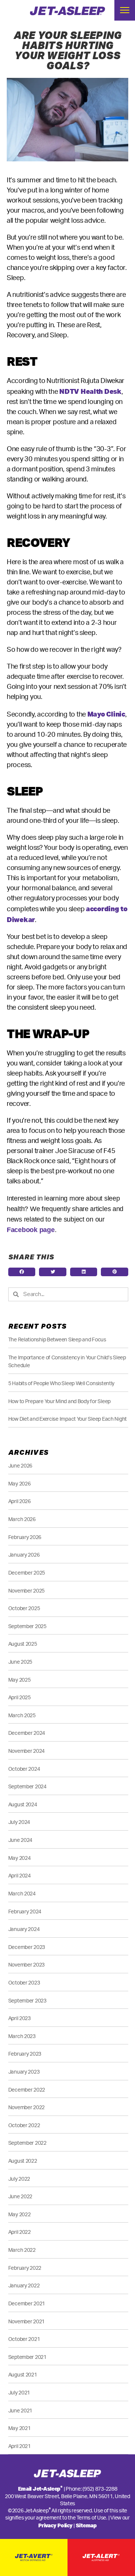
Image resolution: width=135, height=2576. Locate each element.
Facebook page (31, 1230)
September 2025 (27, 1626)
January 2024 (24, 1929)
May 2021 (19, 2428)
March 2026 (22, 1519)
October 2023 (24, 1983)
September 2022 (27, 2143)
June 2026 (20, 1466)
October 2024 (24, 1769)
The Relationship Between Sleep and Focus (57, 1340)
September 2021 (27, 2357)
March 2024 (22, 1894)
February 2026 (25, 1537)
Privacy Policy (55, 2525)
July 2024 (19, 1822)
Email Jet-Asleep (40, 2489)
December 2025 (27, 1573)
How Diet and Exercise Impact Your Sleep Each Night (68, 1419)
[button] (22, 1272)
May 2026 (19, 1484)
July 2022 (19, 2179)
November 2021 (27, 2322)
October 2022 (24, 2125)
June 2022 (20, 2197)
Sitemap (86, 2525)
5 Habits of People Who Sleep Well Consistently (61, 1383)
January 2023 (24, 2072)
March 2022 (22, 2250)
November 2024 (27, 1751)
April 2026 (19, 1501)
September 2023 (27, 2001)
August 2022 (23, 2161)
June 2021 (20, 2411)
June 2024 (20, 1840)
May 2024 (19, 1858)
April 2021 (19, 2446)
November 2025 (27, 1591)
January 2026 (24, 1555)
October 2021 (24, 2339)
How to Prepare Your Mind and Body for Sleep (59, 1401)
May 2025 (19, 1680)
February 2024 (25, 1912)
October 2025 (24, 1608)
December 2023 (27, 1947)
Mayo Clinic (106, 714)
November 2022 (27, 2107)
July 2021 (19, 2393)
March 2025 (22, 1716)
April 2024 (19, 1876)
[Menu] (125, 10)
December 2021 (27, 2304)
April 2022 (19, 2232)
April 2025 (19, 1698)
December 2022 (27, 2090)
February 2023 (25, 2054)
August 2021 (23, 2375)
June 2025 (20, 1662)
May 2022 (19, 2215)
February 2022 (25, 2268)
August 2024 (23, 1805)
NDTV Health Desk (90, 391)
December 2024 (27, 1733)
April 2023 (19, 2018)
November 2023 (27, 1965)
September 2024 (27, 1787)
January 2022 (24, 2286)
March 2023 (22, 2036)
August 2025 (23, 1644)
